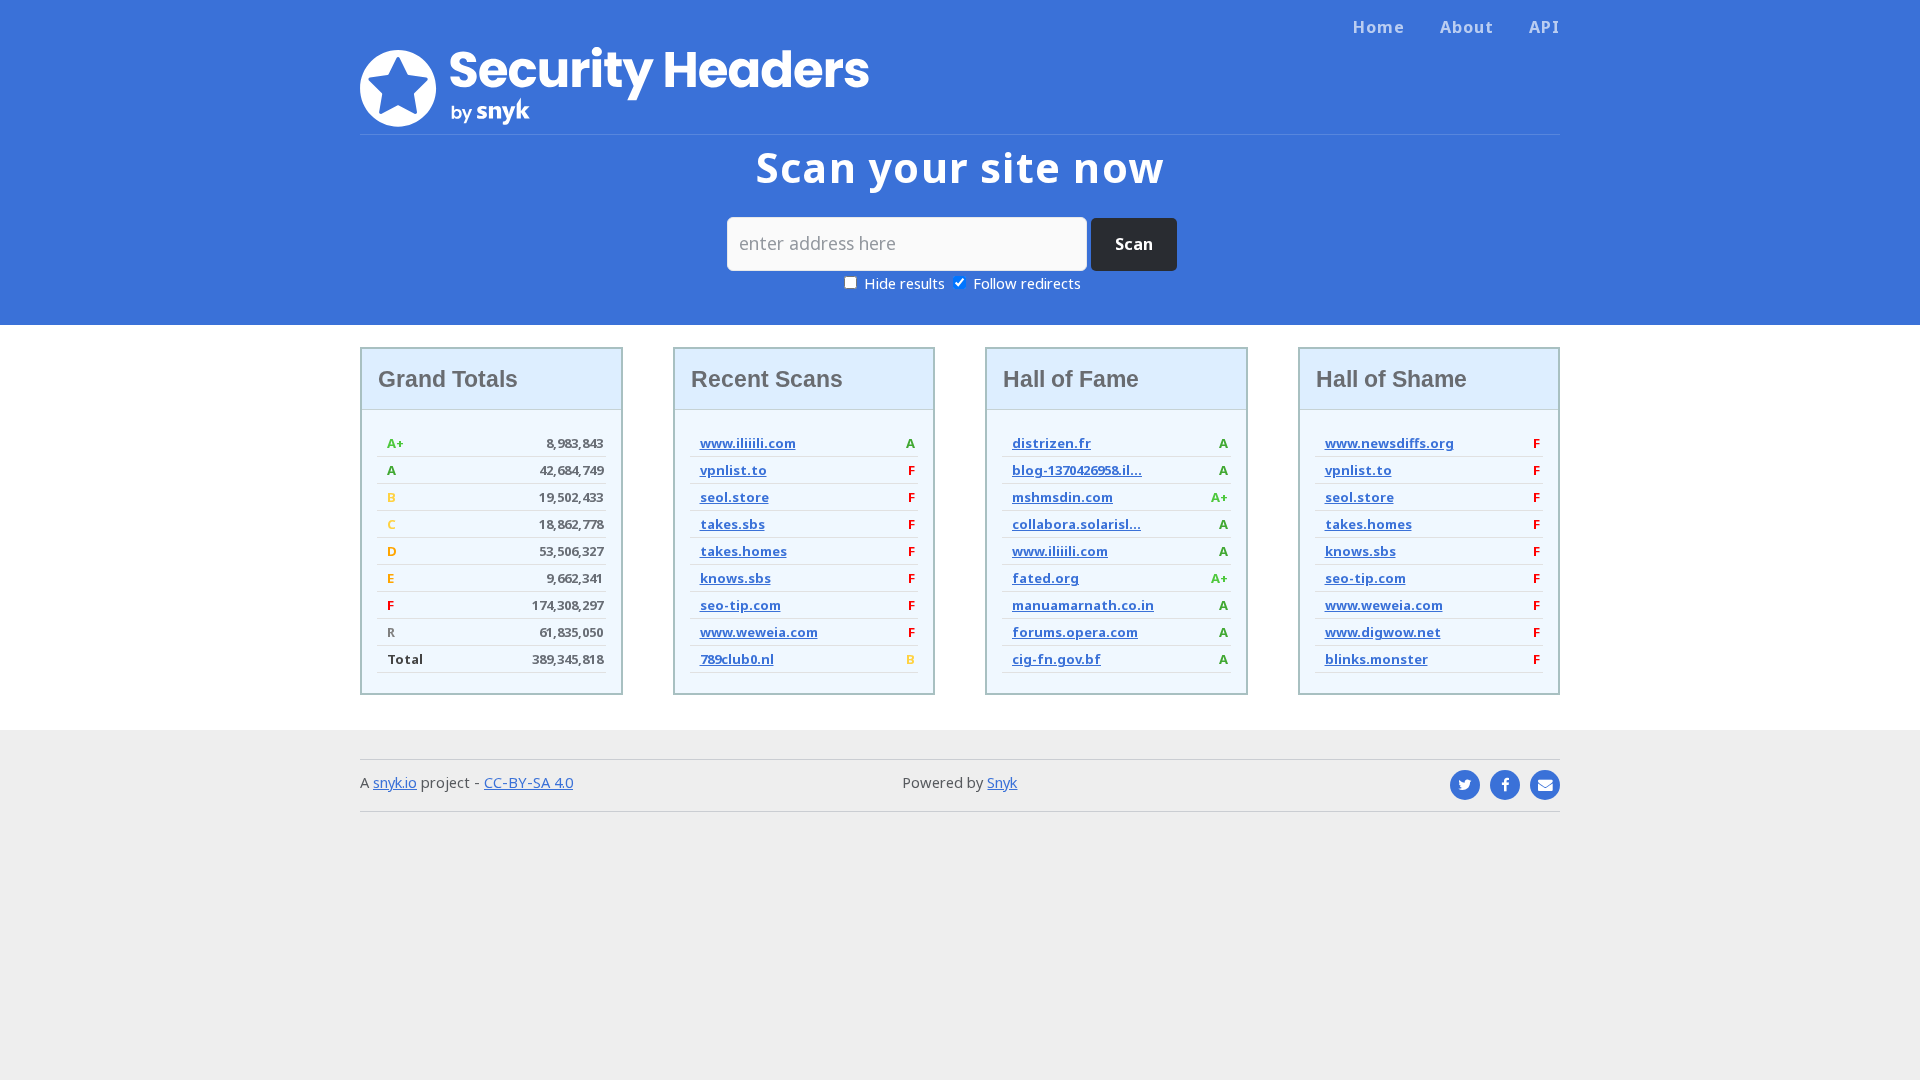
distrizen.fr (1051, 443)
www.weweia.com (759, 632)
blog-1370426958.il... (1077, 470)
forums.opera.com (1075, 632)
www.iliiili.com (748, 443)
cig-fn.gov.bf (1056, 659)
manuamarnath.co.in (1083, 605)
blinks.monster (1376, 659)
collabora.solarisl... (1076, 524)
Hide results (902, 283)
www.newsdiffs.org (1389, 443)
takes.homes (743, 551)
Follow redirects (1027, 283)
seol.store (734, 497)
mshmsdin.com (1062, 497)
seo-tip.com (740, 605)
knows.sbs (735, 578)
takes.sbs (732, 524)
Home (1379, 27)
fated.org (1045, 578)
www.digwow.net (1383, 632)
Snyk (1002, 782)
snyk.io (395, 782)
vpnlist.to (733, 470)
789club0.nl (737, 659)
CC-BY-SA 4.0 (528, 782)
